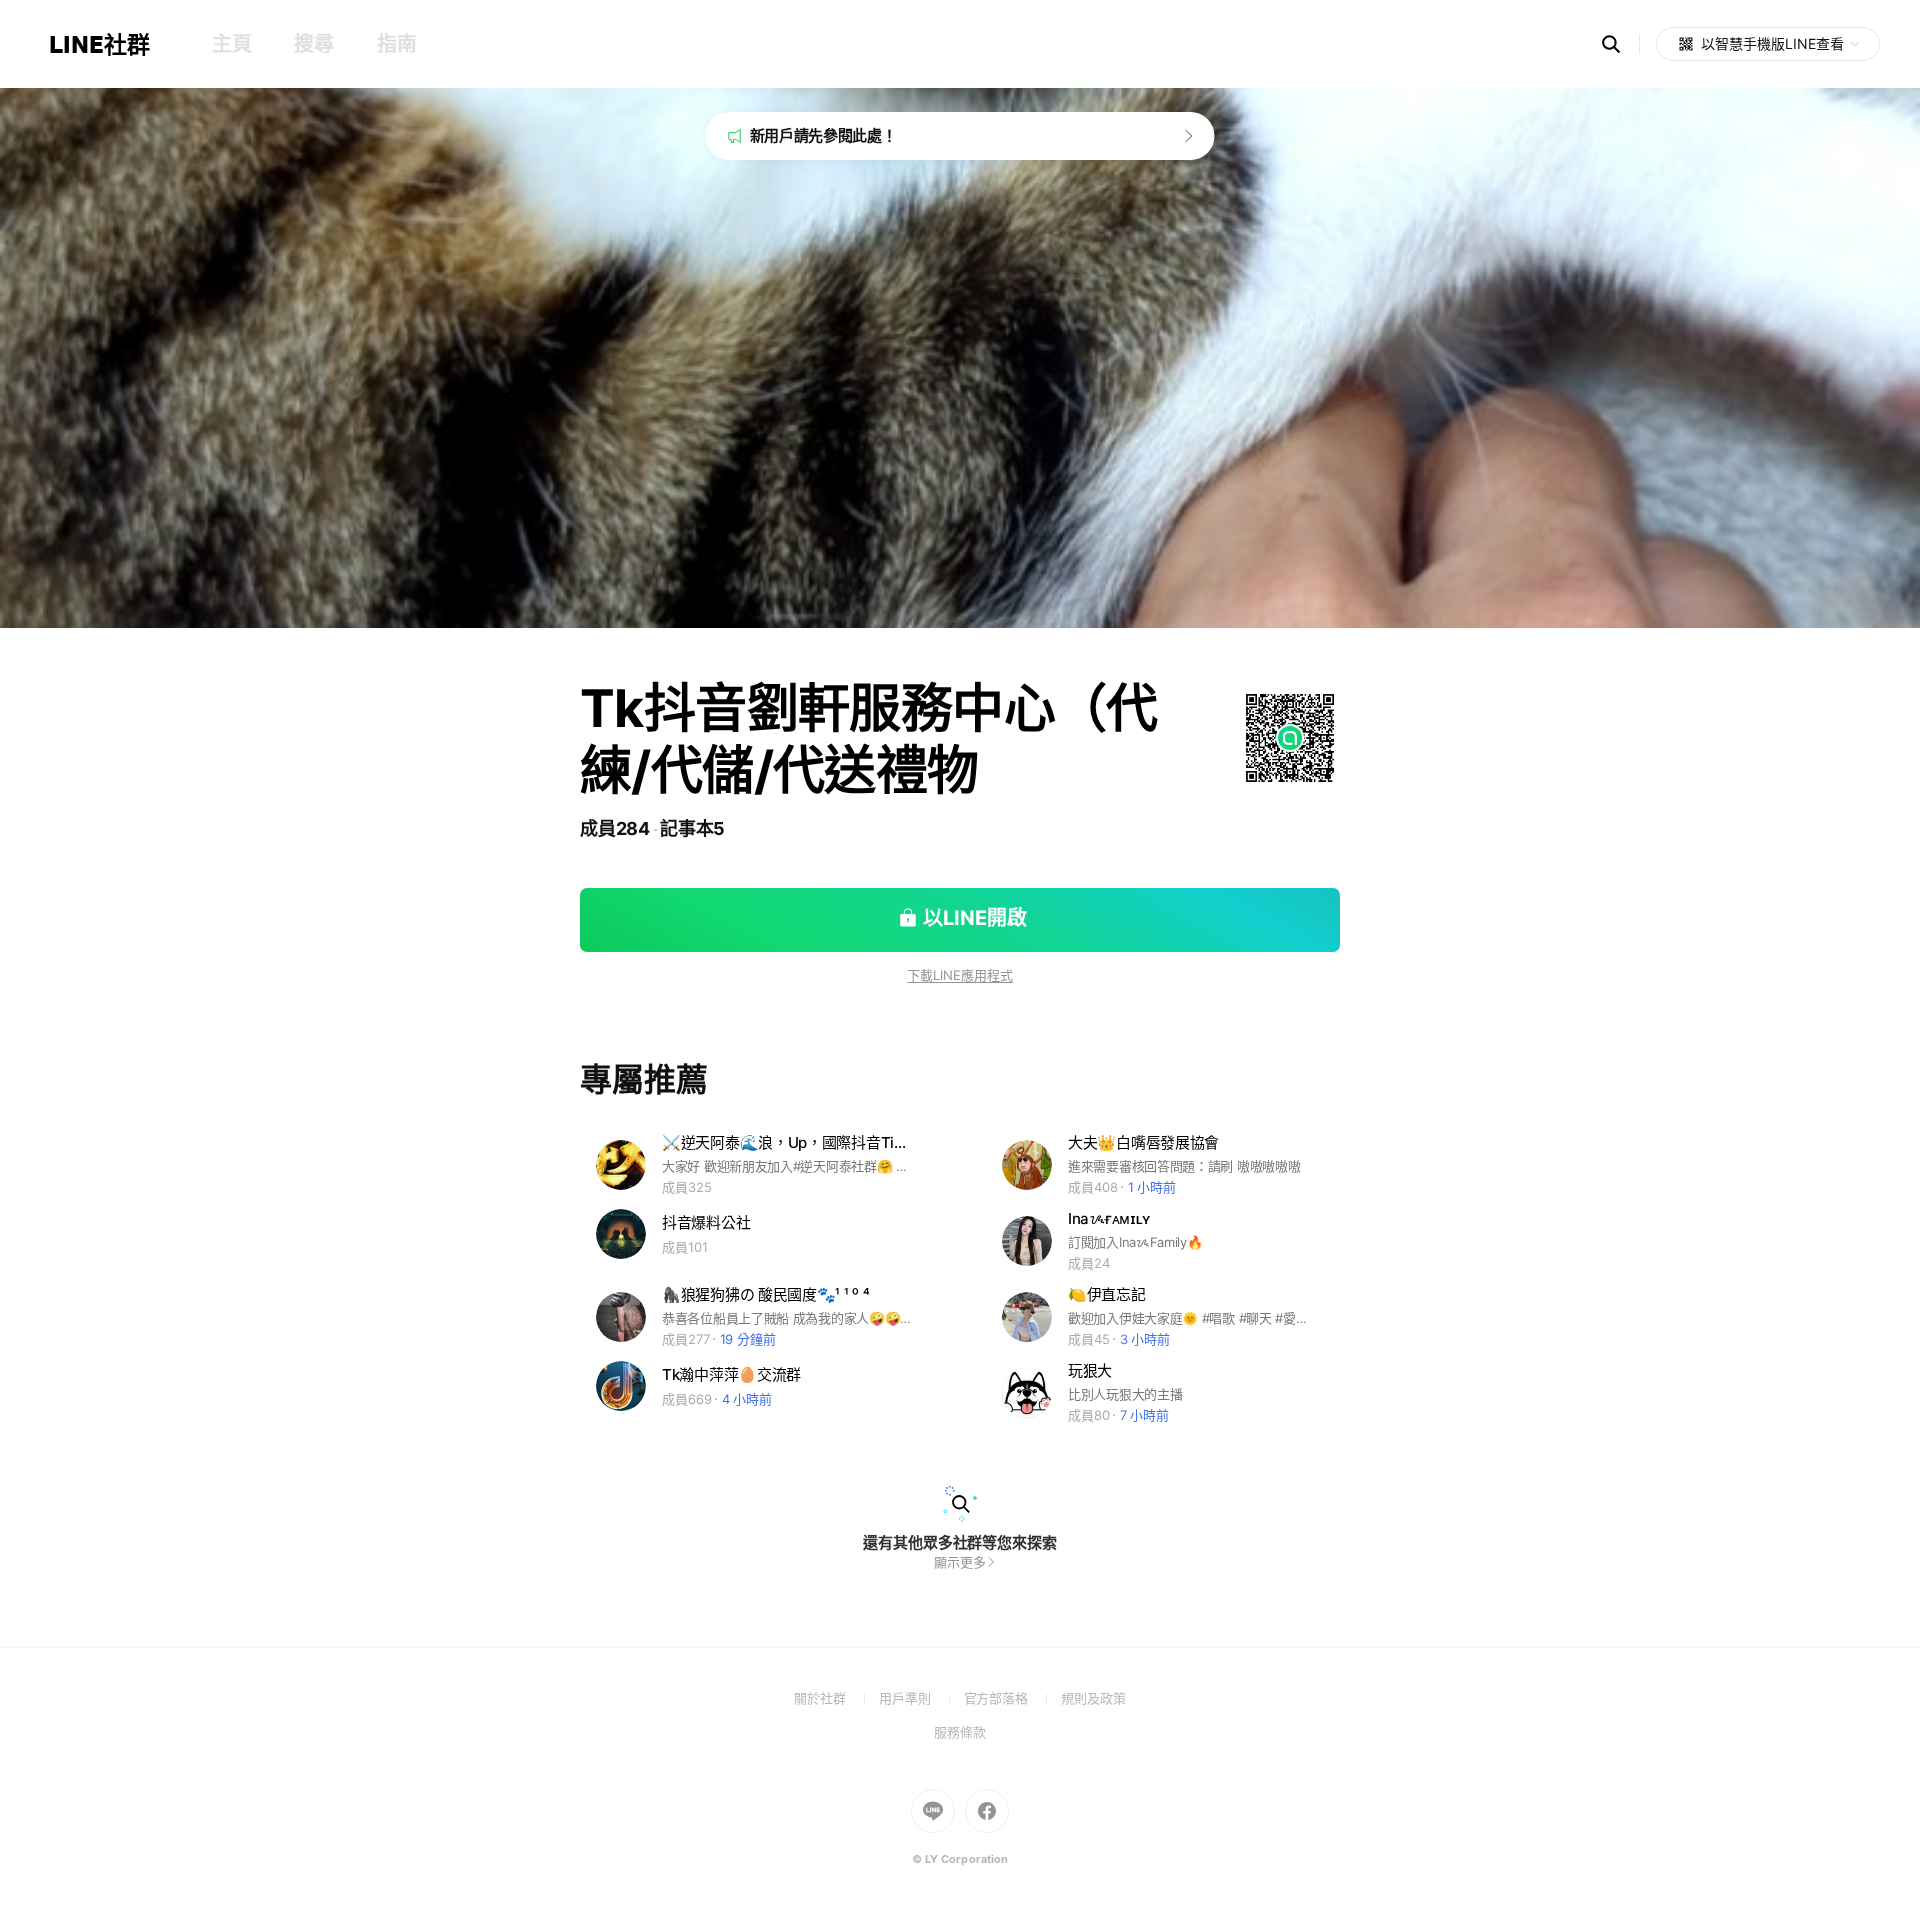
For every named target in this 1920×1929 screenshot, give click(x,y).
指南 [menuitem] (396, 44)
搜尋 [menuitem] (313, 44)
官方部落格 (1012, 1698)
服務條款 (960, 1732)
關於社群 (836, 1698)
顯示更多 (960, 1562)
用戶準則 (921, 1698)
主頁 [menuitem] (231, 44)
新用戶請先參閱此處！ (823, 135)
